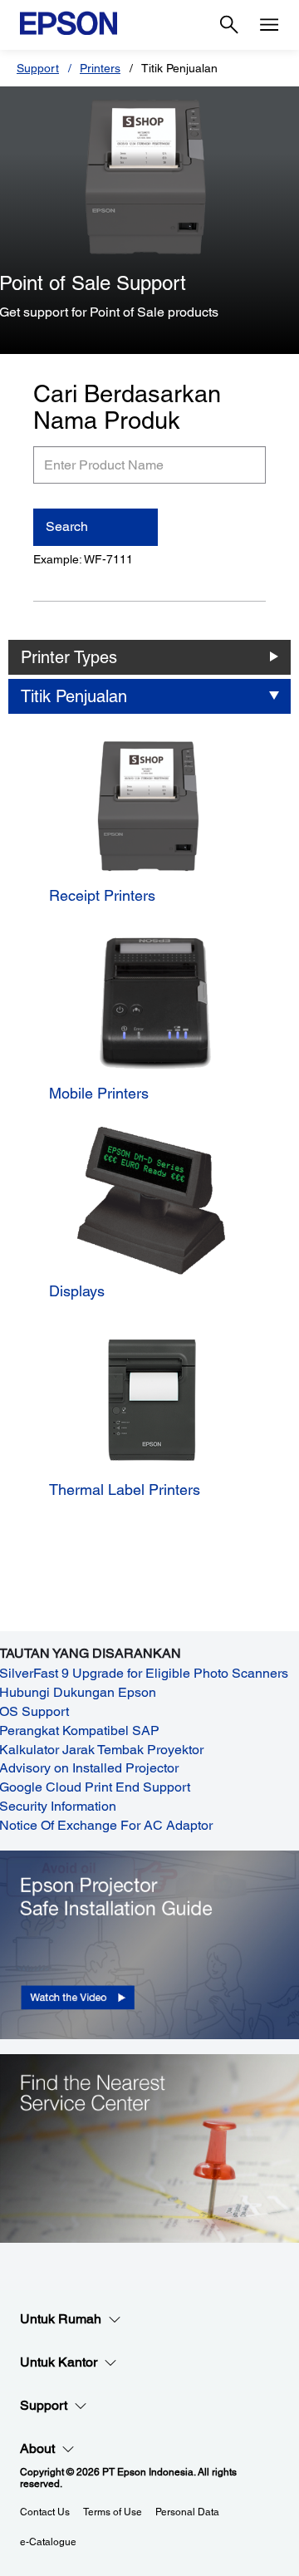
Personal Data (187, 2512)
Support (38, 68)
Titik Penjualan (74, 696)
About (37, 2448)
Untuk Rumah (61, 2319)
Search (67, 526)
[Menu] (269, 25)
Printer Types (69, 657)
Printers (100, 68)
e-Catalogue (48, 2542)
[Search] (229, 25)
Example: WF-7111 (83, 559)
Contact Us (45, 2512)
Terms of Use (113, 2512)
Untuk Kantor (59, 2362)
